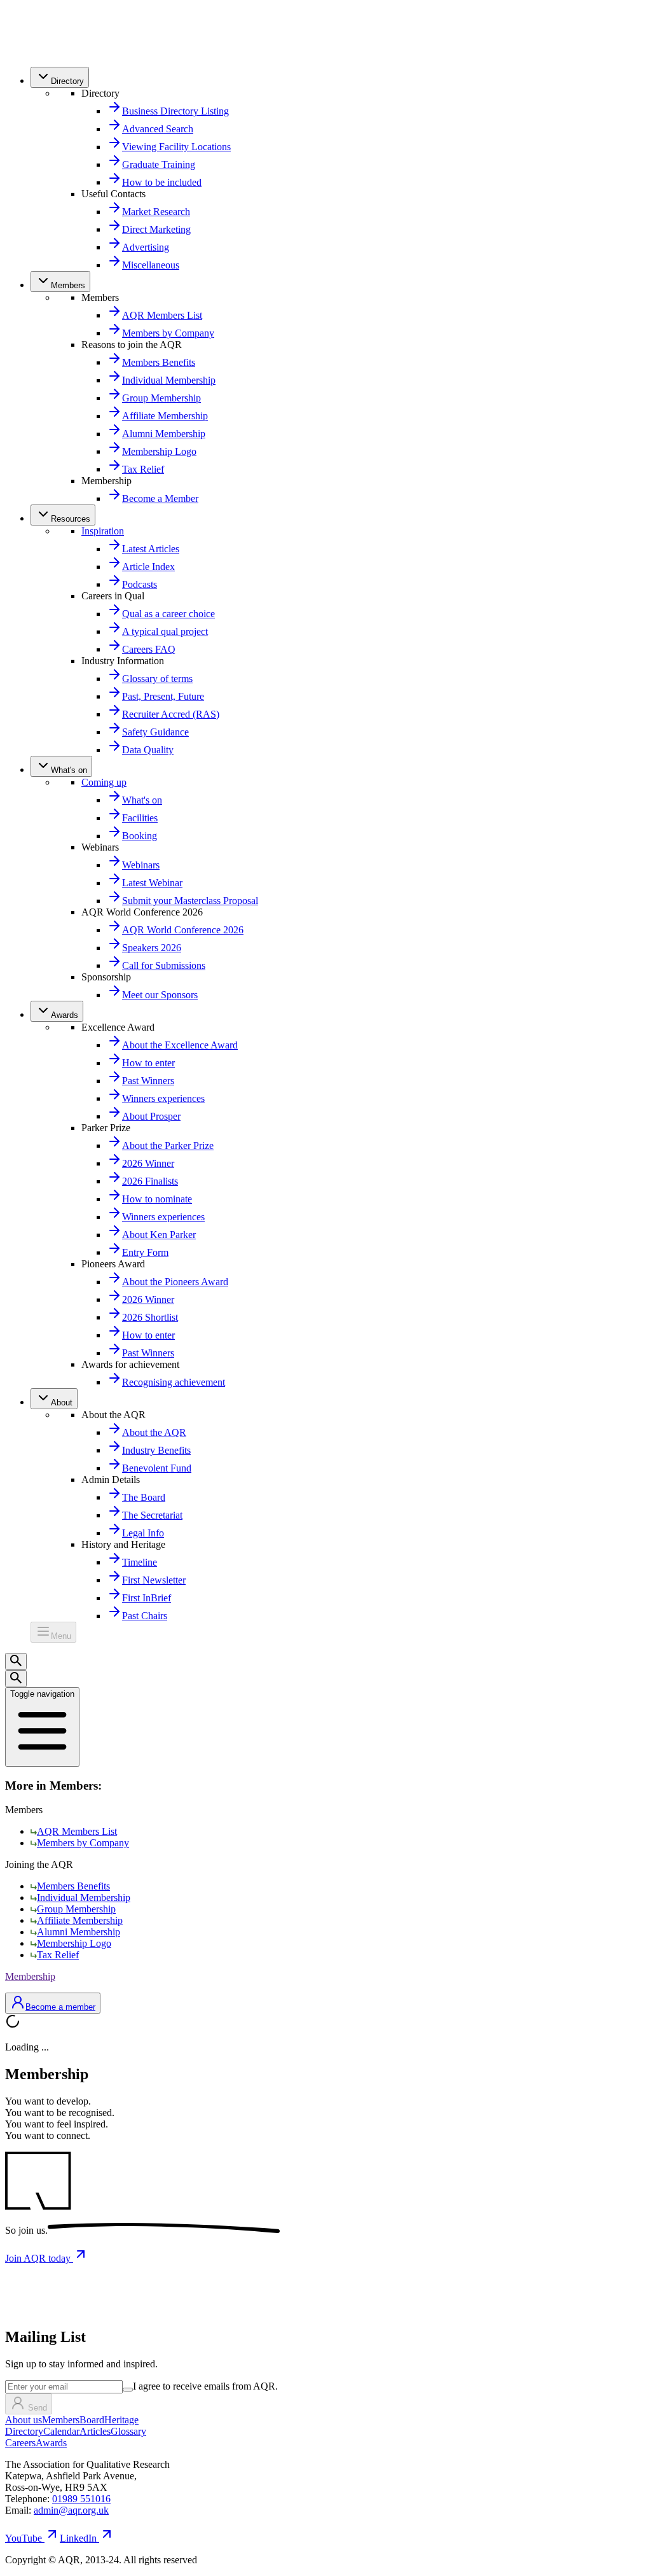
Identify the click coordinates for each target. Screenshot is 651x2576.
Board (92, 2420)
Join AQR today (39, 2258)
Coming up (104, 782)
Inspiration (103, 531)
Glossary (128, 2431)
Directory (24, 2431)
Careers (20, 2443)
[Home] (33, 51)
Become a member (60, 2007)
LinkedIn (78, 2538)
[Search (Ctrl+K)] (16, 1661)
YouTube (24, 2538)
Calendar (61, 2431)
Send (38, 2408)
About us (24, 2420)
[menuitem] (60, 77)
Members (61, 2420)
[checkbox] (128, 2390)
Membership (30, 1976)
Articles (95, 2431)
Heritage (121, 2420)
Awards (51, 2443)
